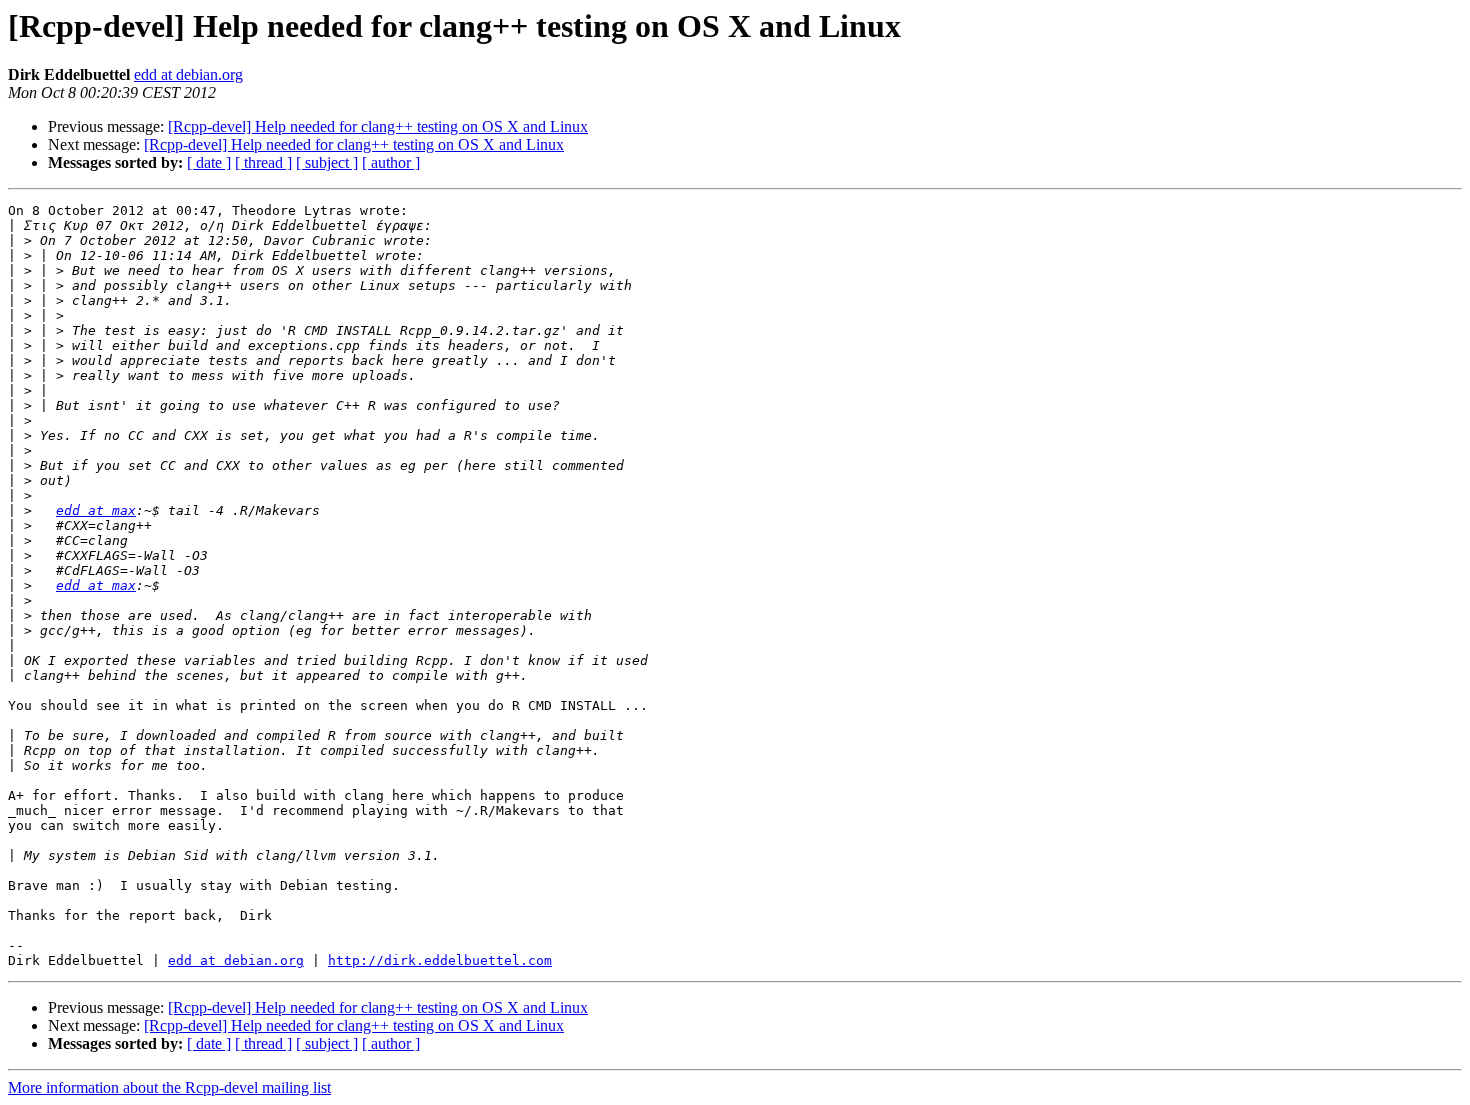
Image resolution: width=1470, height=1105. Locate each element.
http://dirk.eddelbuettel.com (440, 960)
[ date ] (209, 162)
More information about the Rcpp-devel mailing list (169, 1087)
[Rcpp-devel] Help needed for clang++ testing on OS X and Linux (378, 126)
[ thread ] (263, 162)
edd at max (96, 510)
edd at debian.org (188, 74)
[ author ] (391, 162)
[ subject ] (327, 162)
